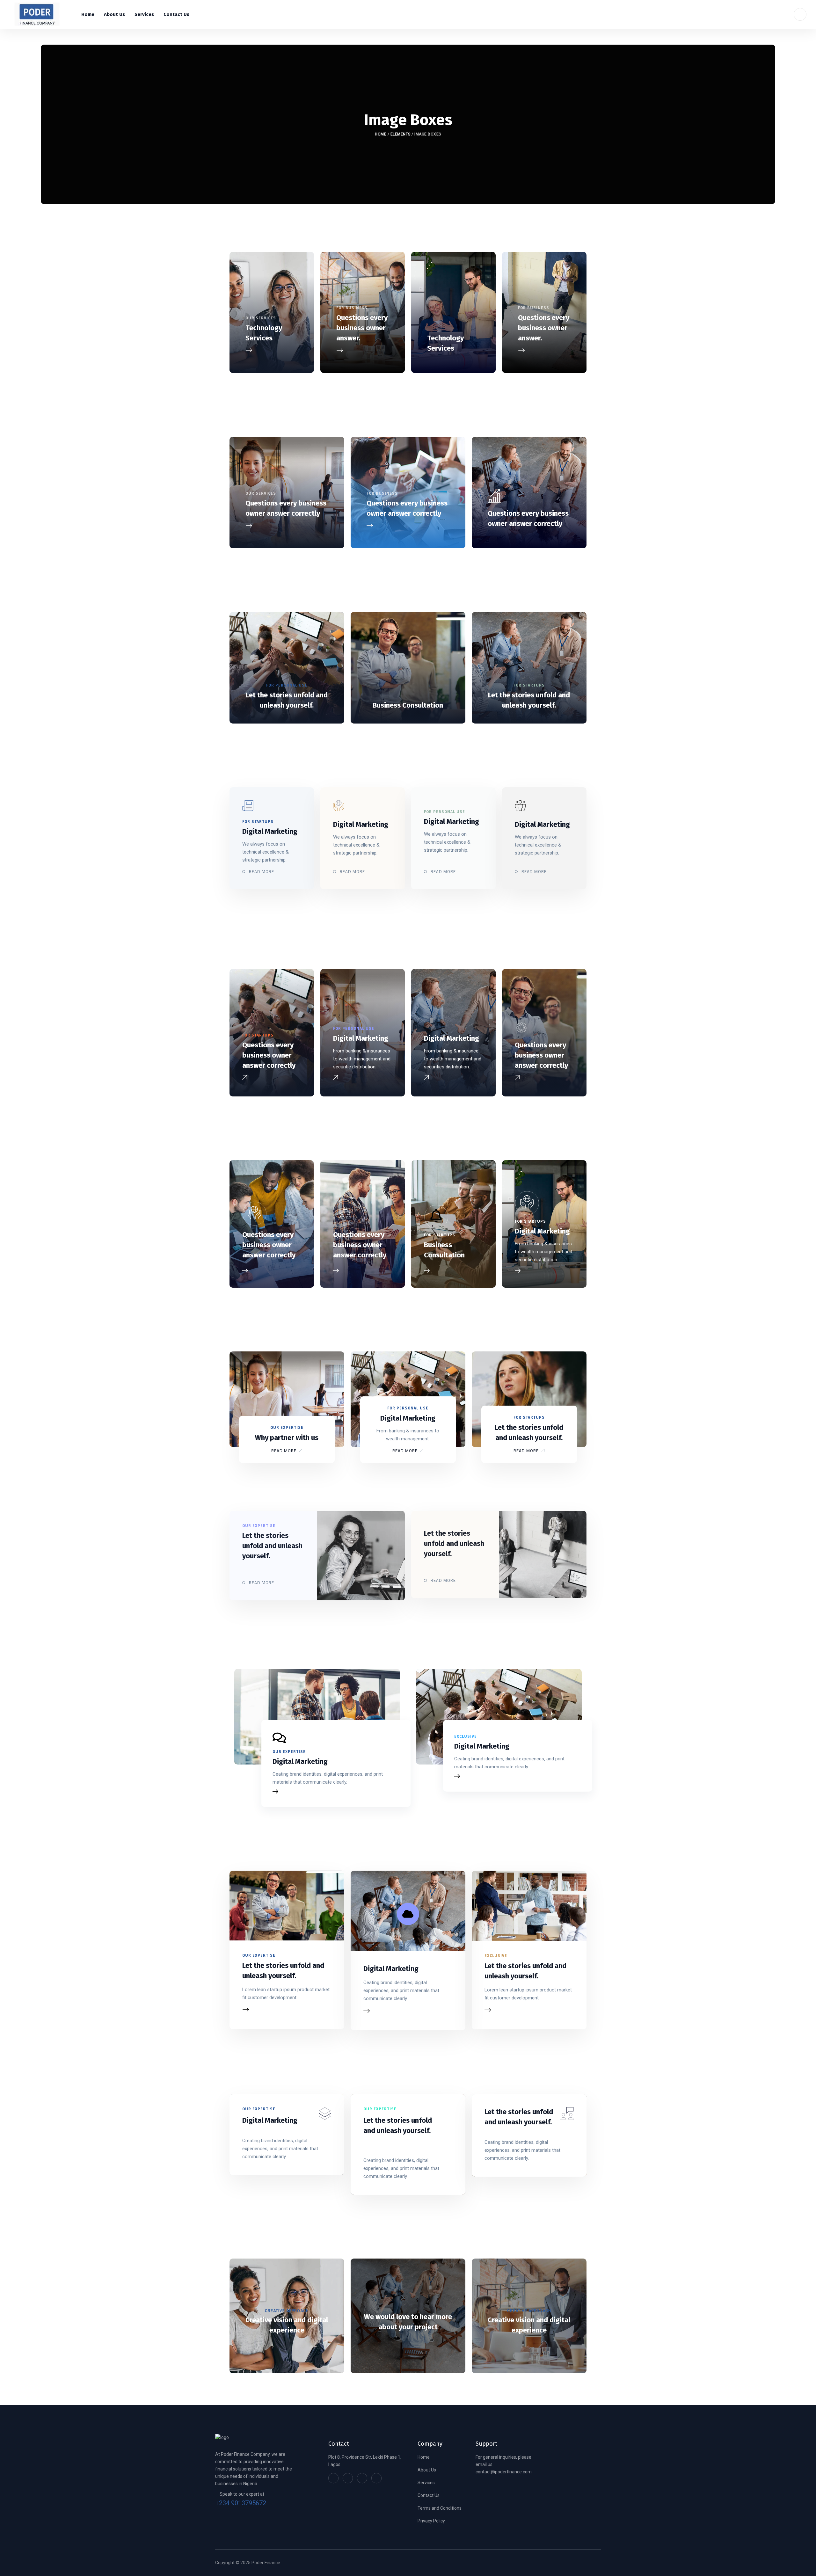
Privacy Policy (431, 2521)
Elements (401, 134)
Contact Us (429, 2495)
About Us (427, 2470)
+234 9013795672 (241, 2503)
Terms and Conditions (440, 2508)
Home (381, 134)
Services (426, 2483)
